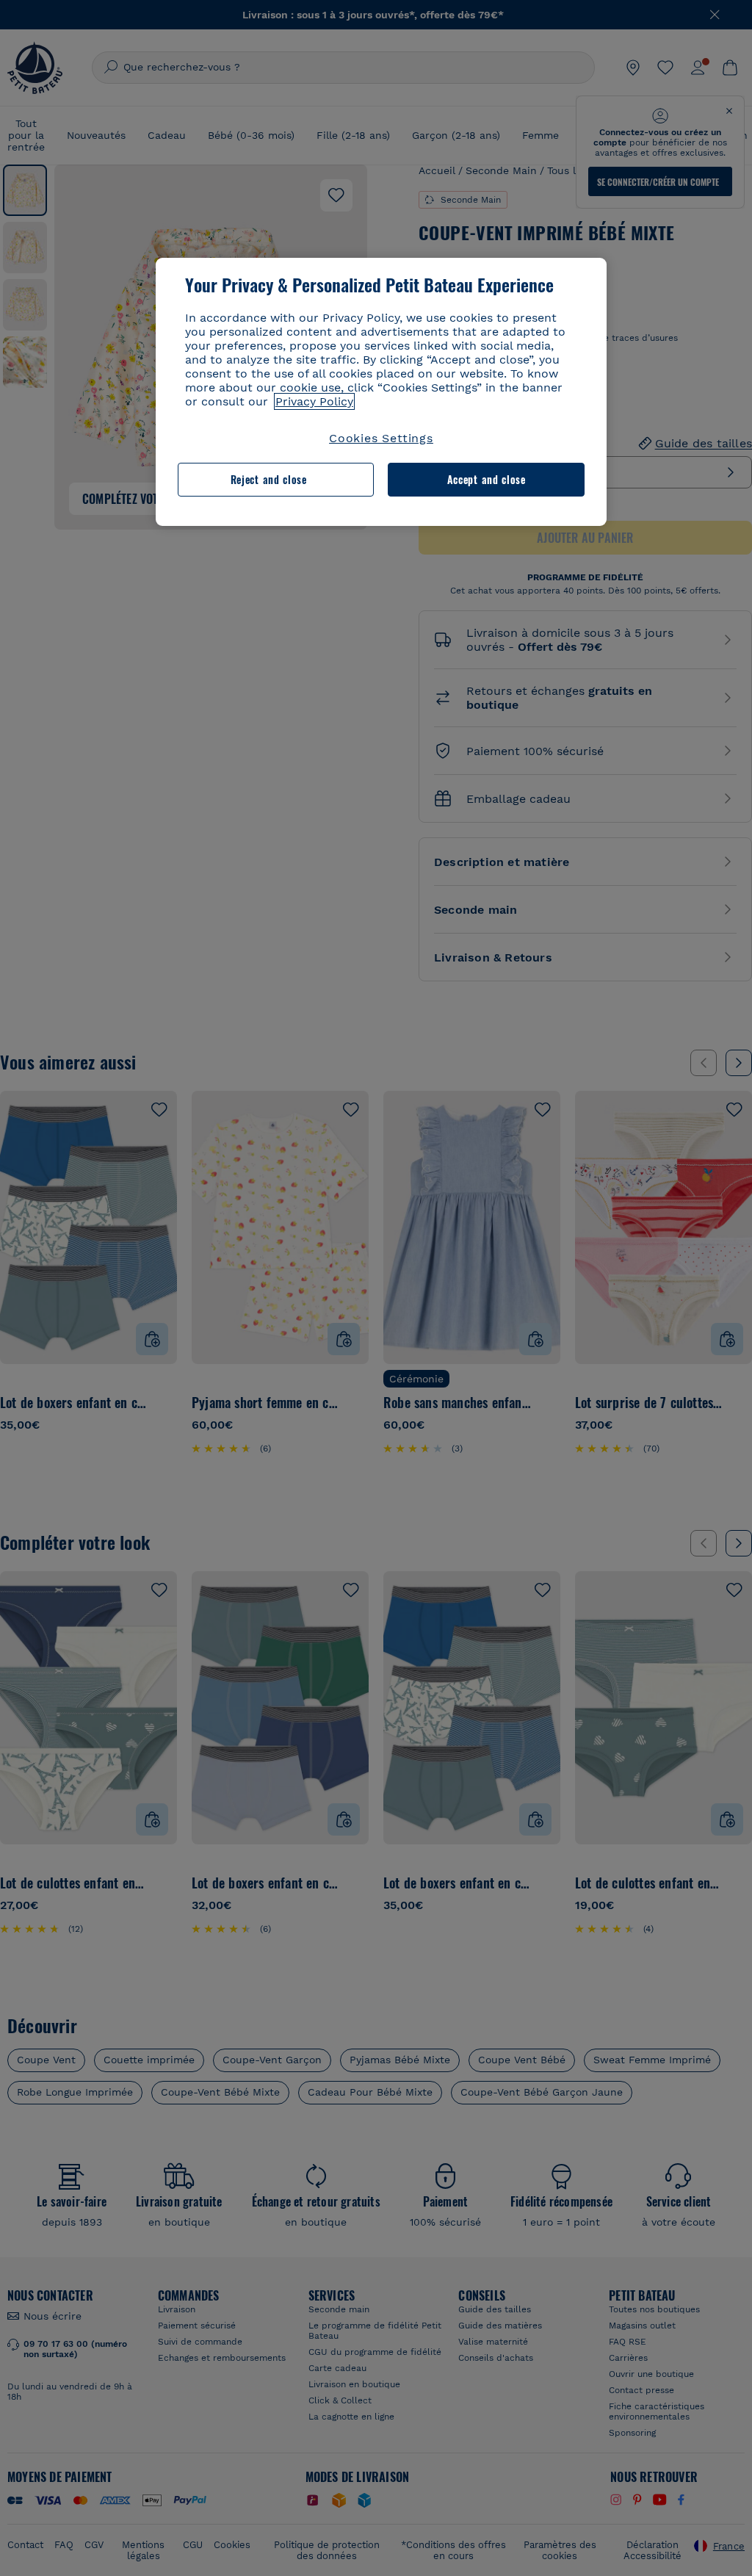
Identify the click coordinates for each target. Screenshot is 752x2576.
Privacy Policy (314, 401)
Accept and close (487, 479)
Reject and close (269, 479)
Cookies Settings (381, 438)
